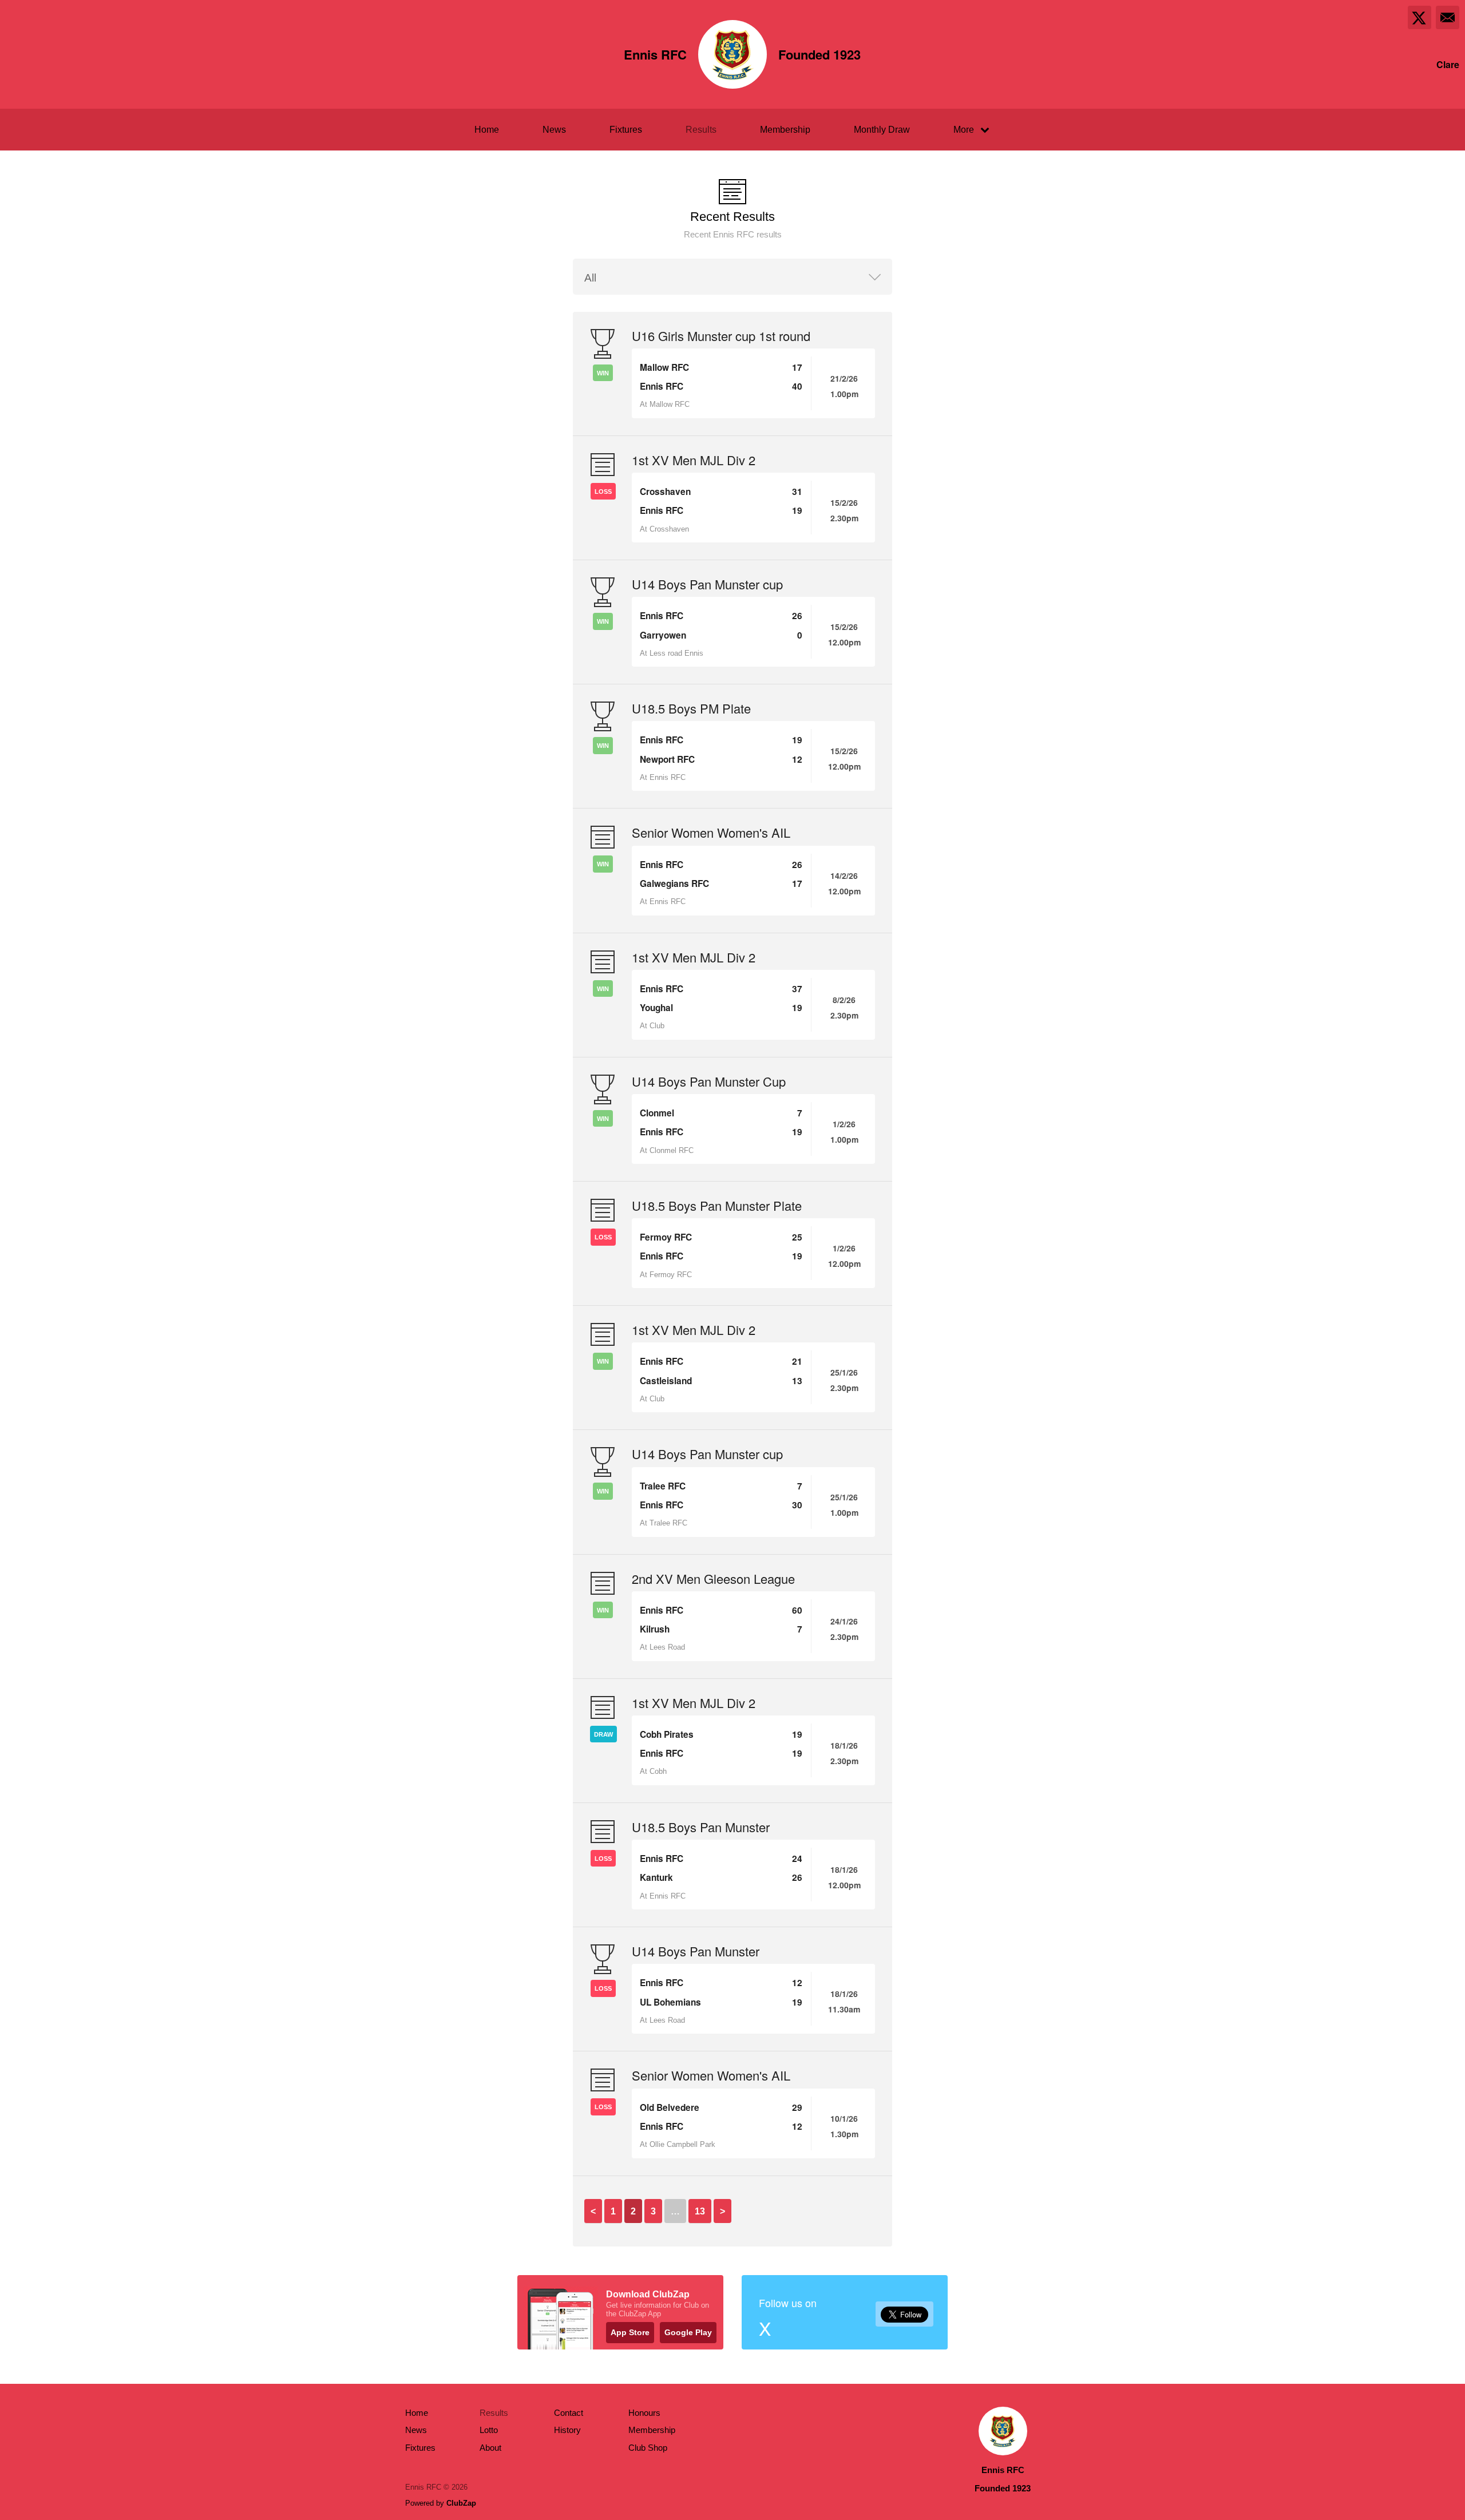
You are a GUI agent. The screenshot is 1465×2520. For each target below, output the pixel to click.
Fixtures (626, 130)
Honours (644, 2413)
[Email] (1448, 17)
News (554, 130)
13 (700, 2211)
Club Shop (648, 2448)
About (490, 2448)
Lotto (489, 2430)
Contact (569, 2413)
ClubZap (461, 2503)
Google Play (688, 2332)
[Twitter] (1420, 17)
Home (487, 130)
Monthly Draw (882, 130)
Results (701, 130)
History (567, 2430)
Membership (785, 130)
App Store (630, 2332)
